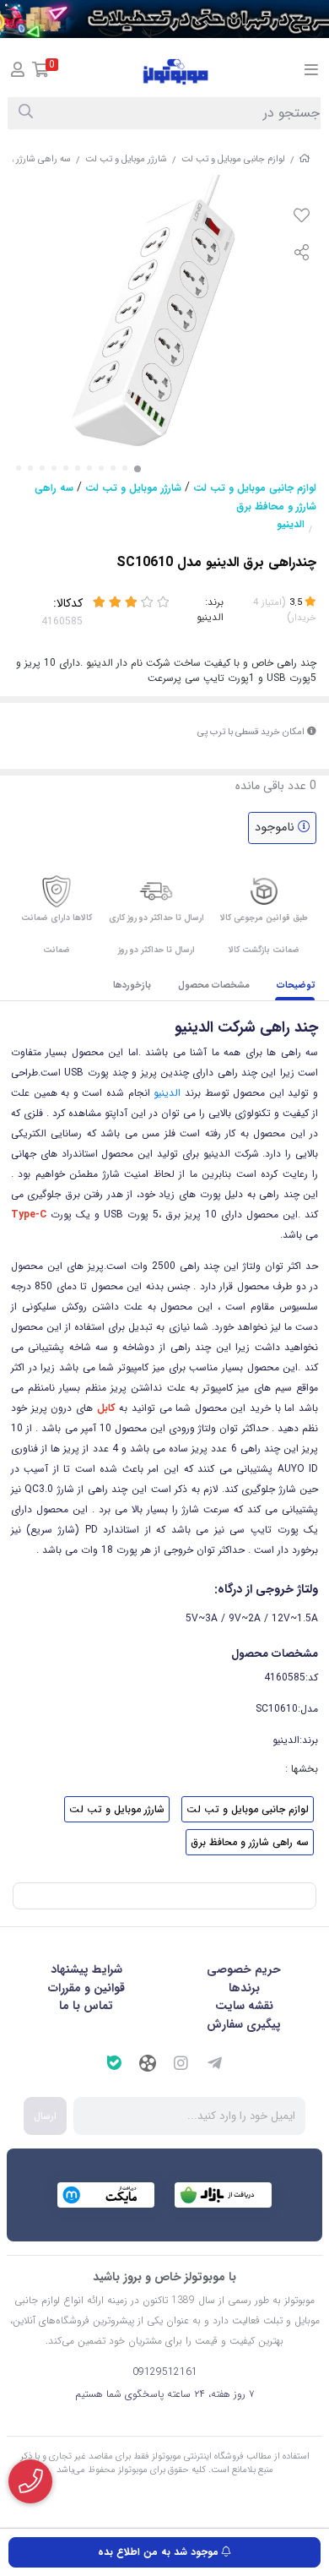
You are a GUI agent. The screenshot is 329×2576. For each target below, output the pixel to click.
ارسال (45, 2116)
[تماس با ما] (30, 2481)
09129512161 (165, 2372)
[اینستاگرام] (181, 2066)
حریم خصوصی (244, 1969)
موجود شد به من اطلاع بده (160, 2552)
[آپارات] (148, 2066)
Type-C (29, 1214)
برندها (244, 1988)
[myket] (106, 2195)
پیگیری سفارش (244, 2024)
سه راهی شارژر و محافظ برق (250, 1842)
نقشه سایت (244, 2006)
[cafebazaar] (223, 2195)
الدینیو (291, 524)
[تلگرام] (215, 2066)
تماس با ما (86, 2006)
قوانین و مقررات (86, 1988)
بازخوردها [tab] (132, 986)
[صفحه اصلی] (305, 159)
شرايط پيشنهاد (86, 1969)
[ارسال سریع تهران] (164, 19)
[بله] (114, 2065)
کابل (106, 1408)
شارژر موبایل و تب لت (126, 159)
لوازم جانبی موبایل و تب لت (233, 159)
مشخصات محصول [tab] (214, 986)
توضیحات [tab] (296, 986)
